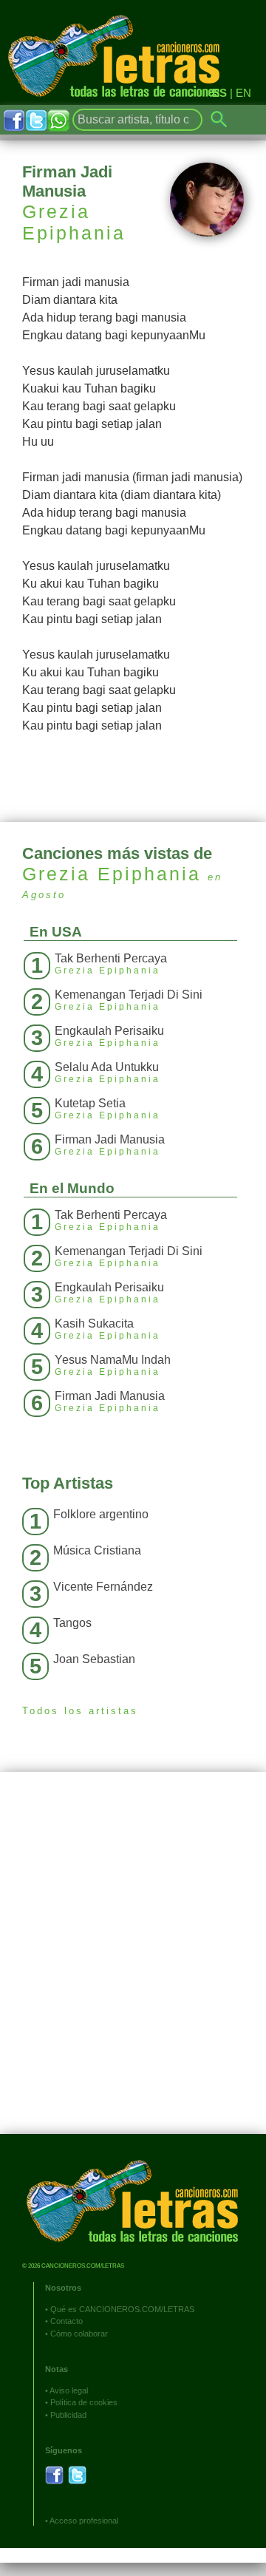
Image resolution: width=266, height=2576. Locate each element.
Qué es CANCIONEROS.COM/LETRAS (122, 2309)
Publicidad (68, 2415)
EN (243, 93)
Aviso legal (69, 2390)
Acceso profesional (84, 2521)
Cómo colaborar (79, 2334)
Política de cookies (84, 2402)
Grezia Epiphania (74, 222)
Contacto (66, 2321)
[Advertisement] (133, 1964)
